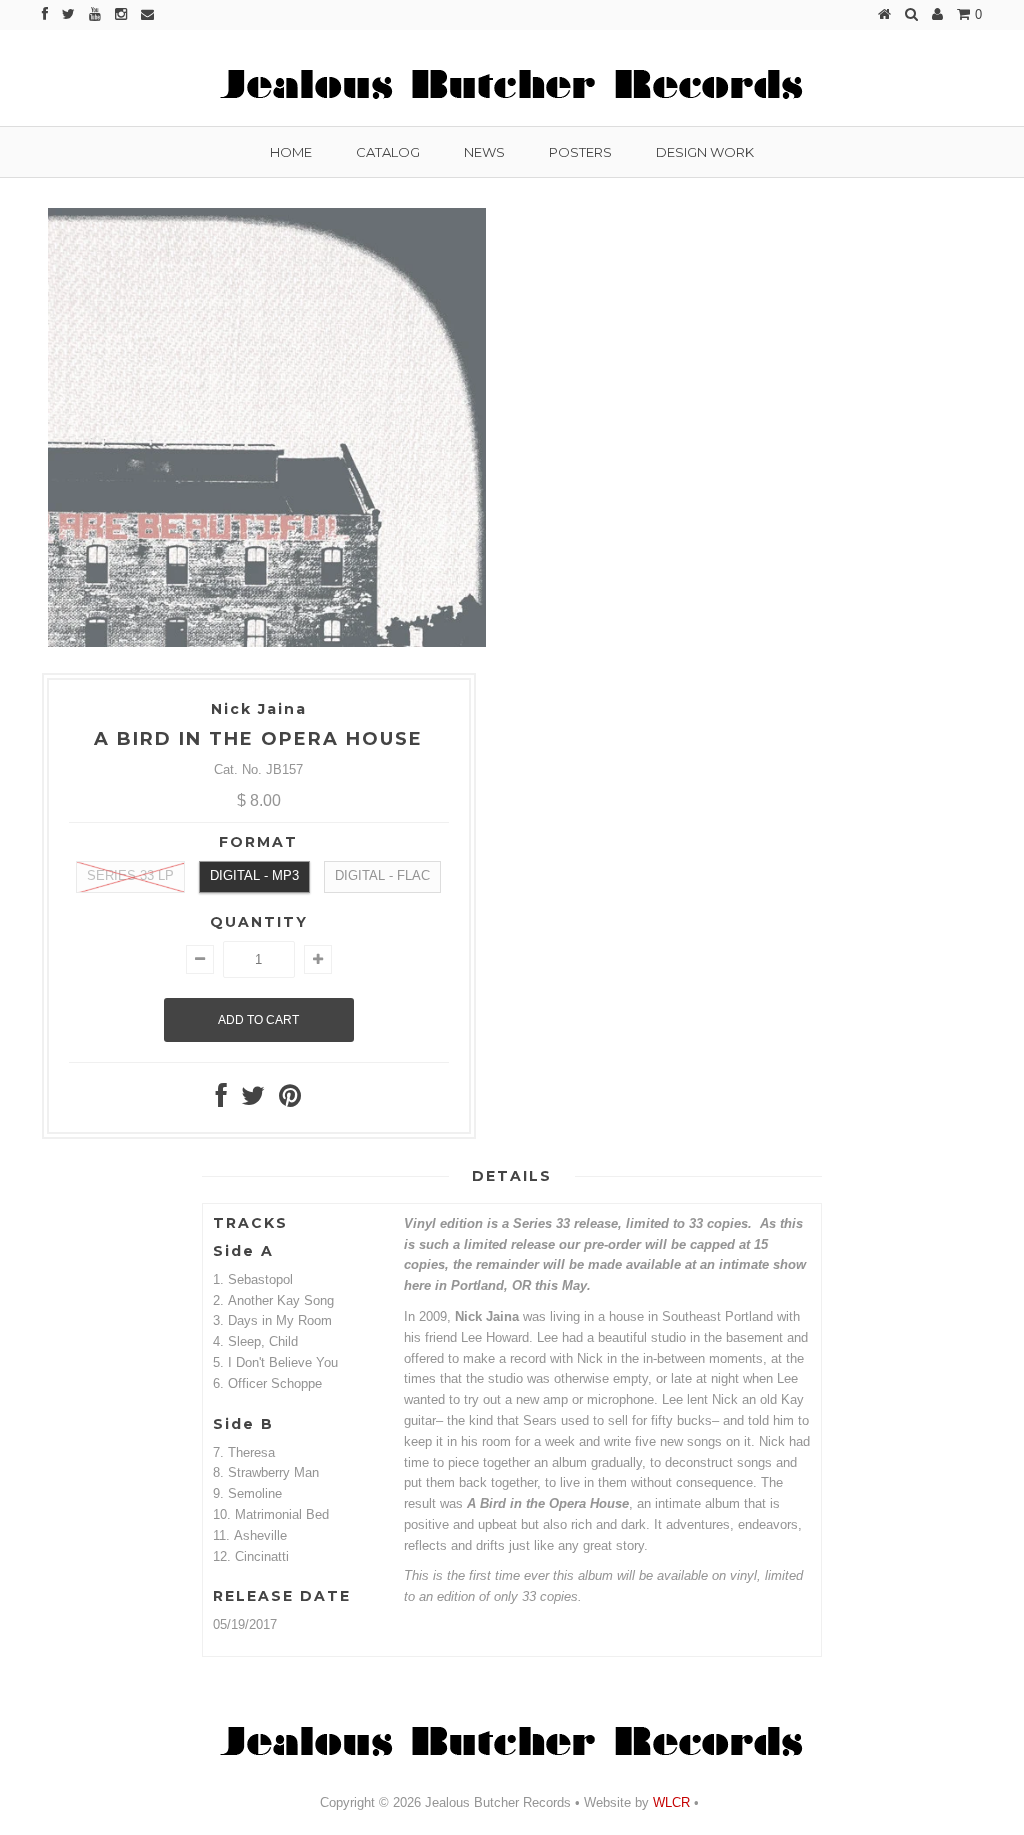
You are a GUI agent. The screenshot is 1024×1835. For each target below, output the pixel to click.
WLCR (669, 1802)
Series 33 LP (130, 875)
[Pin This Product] (290, 1100)
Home (291, 152)
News (484, 152)
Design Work (705, 152)
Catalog (388, 152)
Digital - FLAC (382, 875)
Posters (580, 152)
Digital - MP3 (254, 875)
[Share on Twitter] (253, 1100)
